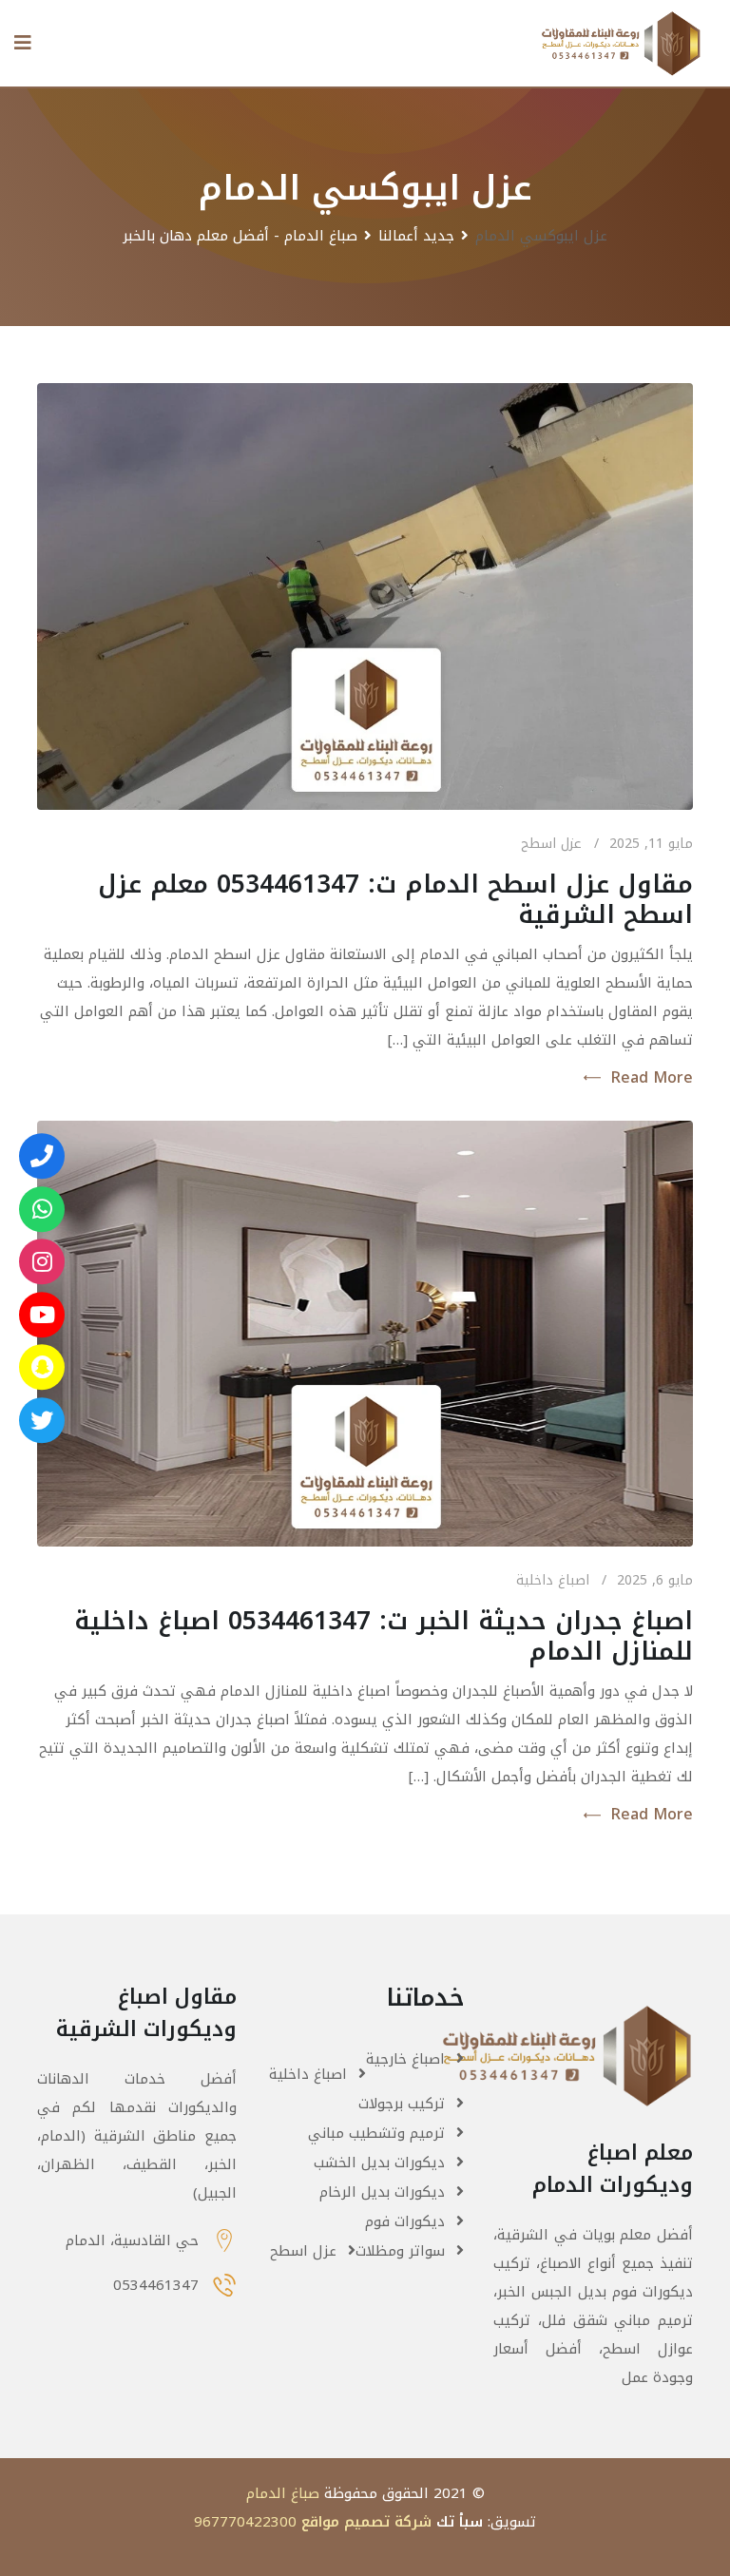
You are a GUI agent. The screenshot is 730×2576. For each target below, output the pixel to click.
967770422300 (245, 2522)
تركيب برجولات (402, 2104)
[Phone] (42, 1156)
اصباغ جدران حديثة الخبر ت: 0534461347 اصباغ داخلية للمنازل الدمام (384, 1636)
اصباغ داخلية (553, 1580)
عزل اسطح (551, 844)
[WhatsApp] (42, 1209)
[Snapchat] (42, 1367)
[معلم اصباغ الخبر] (42, 1261)
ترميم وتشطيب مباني (376, 2133)
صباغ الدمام (283, 2493)
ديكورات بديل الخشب (379, 2163)
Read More (652, 1078)
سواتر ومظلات (400, 2251)
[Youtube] (42, 1315)
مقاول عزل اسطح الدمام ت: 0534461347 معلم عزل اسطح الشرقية (395, 900)
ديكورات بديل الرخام (382, 2192)
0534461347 (156, 2285)
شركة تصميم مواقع (366, 2522)
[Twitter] (42, 1420)
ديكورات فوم (405, 2221)
